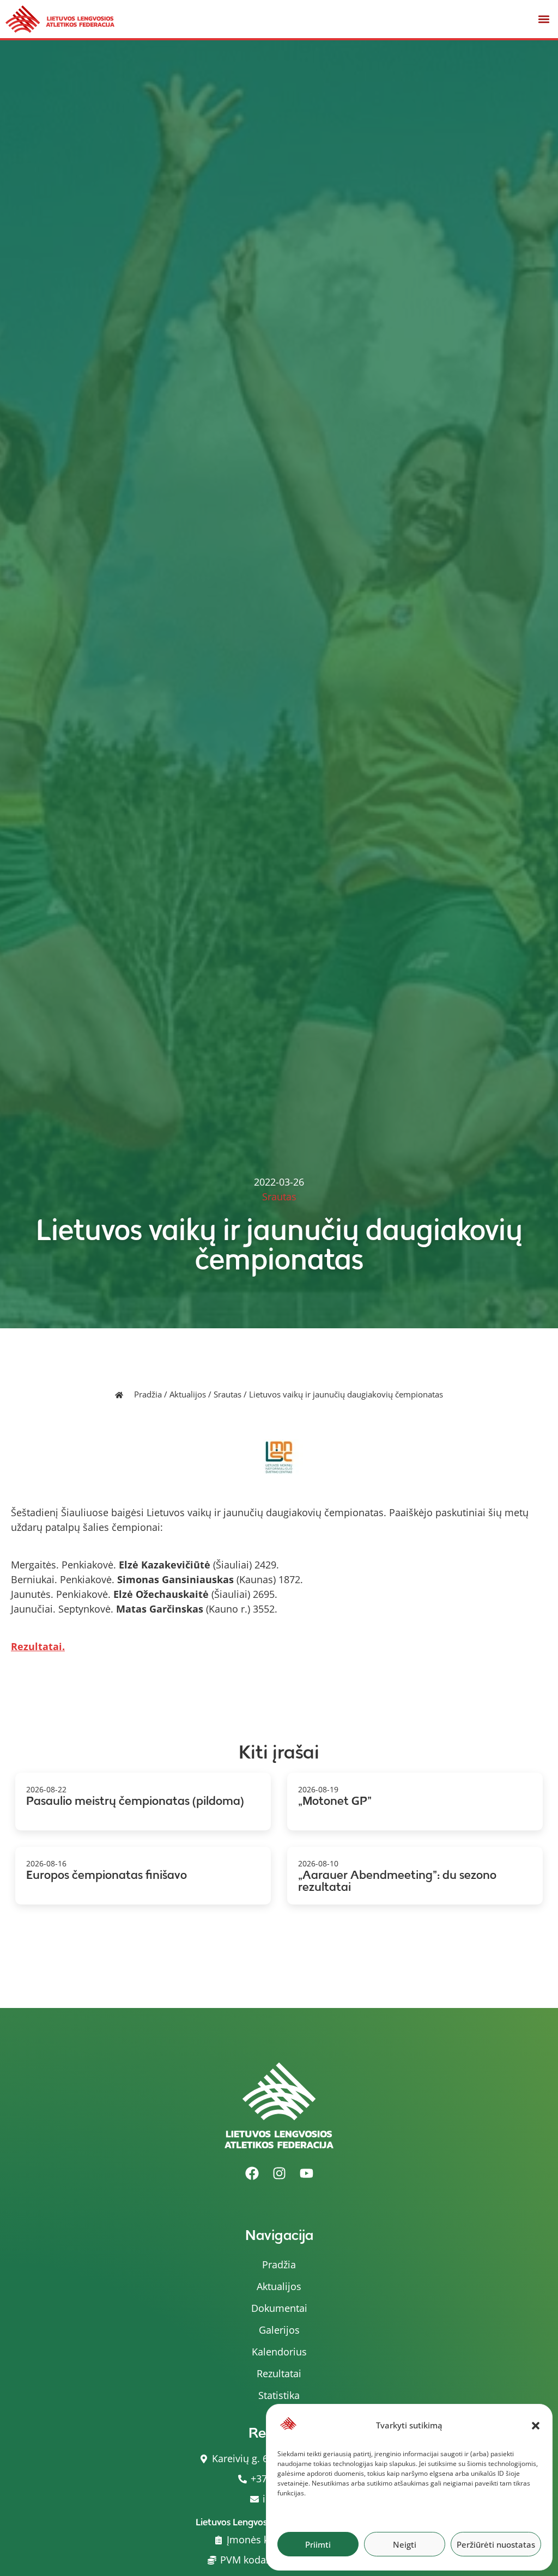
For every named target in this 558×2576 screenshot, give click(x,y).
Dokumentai (279, 2308)
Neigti (405, 2544)
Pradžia (148, 1394)
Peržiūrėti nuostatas (496, 2544)
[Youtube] (306, 2173)
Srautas (228, 1394)
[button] (536, 2426)
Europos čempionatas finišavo (107, 1875)
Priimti (318, 2544)
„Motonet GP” (335, 1801)
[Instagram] (279, 2173)
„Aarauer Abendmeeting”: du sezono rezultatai (397, 1881)
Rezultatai (279, 2373)
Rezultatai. (38, 1646)
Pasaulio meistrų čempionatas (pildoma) (135, 1801)
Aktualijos (188, 1394)
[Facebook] (252, 2173)
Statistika (279, 2395)
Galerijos (279, 2330)
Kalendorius (279, 2352)
